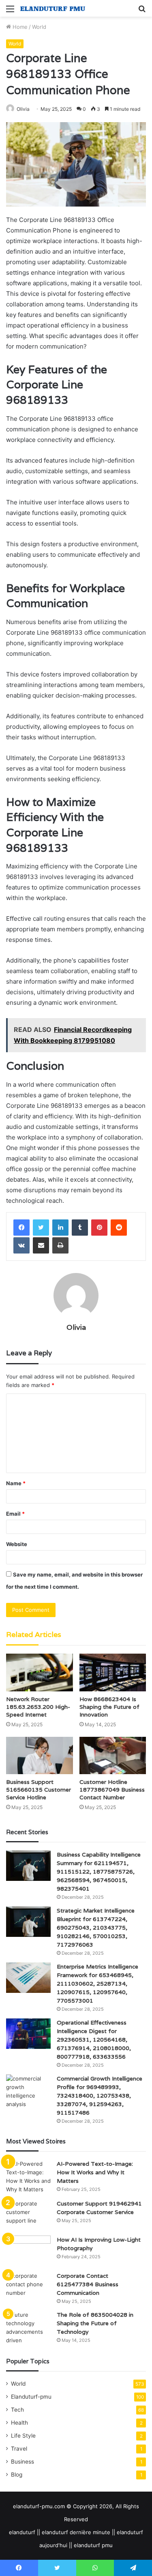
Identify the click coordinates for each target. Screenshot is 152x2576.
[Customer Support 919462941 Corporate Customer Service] (28, 2215)
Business (22, 2462)
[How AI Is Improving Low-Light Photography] (28, 2251)
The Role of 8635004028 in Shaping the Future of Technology (95, 2323)
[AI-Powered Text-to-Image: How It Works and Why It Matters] (28, 2177)
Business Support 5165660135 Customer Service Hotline (39, 1790)
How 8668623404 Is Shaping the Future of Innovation (109, 1707)
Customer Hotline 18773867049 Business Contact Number (112, 1790)
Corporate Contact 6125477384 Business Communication (88, 2284)
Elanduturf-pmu (31, 2397)
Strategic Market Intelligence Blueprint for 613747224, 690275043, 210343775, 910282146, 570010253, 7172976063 (96, 1928)
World (39, 27)
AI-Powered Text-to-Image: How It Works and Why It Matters (95, 2172)
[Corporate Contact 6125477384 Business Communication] (28, 2287)
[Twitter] (41, 1228)
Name (16, 1483)
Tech (17, 2410)
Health (19, 2423)
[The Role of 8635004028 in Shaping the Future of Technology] (28, 2328)
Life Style (23, 2436)
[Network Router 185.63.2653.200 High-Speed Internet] (40, 1672)
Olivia (23, 109)
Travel (19, 2449)
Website (17, 1544)
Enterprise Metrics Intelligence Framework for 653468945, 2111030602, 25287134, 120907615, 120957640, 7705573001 (97, 1984)
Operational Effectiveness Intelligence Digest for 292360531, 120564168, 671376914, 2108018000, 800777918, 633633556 (94, 2040)
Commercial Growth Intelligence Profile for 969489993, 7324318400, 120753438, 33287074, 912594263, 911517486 (100, 2096)
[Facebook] (21, 1228)
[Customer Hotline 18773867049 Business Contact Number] (113, 1756)
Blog (17, 2475)
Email (15, 1514)
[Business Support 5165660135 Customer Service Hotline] (40, 1756)
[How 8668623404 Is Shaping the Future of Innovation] (113, 1672)
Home (19, 27)
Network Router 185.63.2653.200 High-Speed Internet (38, 1707)
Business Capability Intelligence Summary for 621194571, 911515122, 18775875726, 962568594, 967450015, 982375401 (99, 1872)
